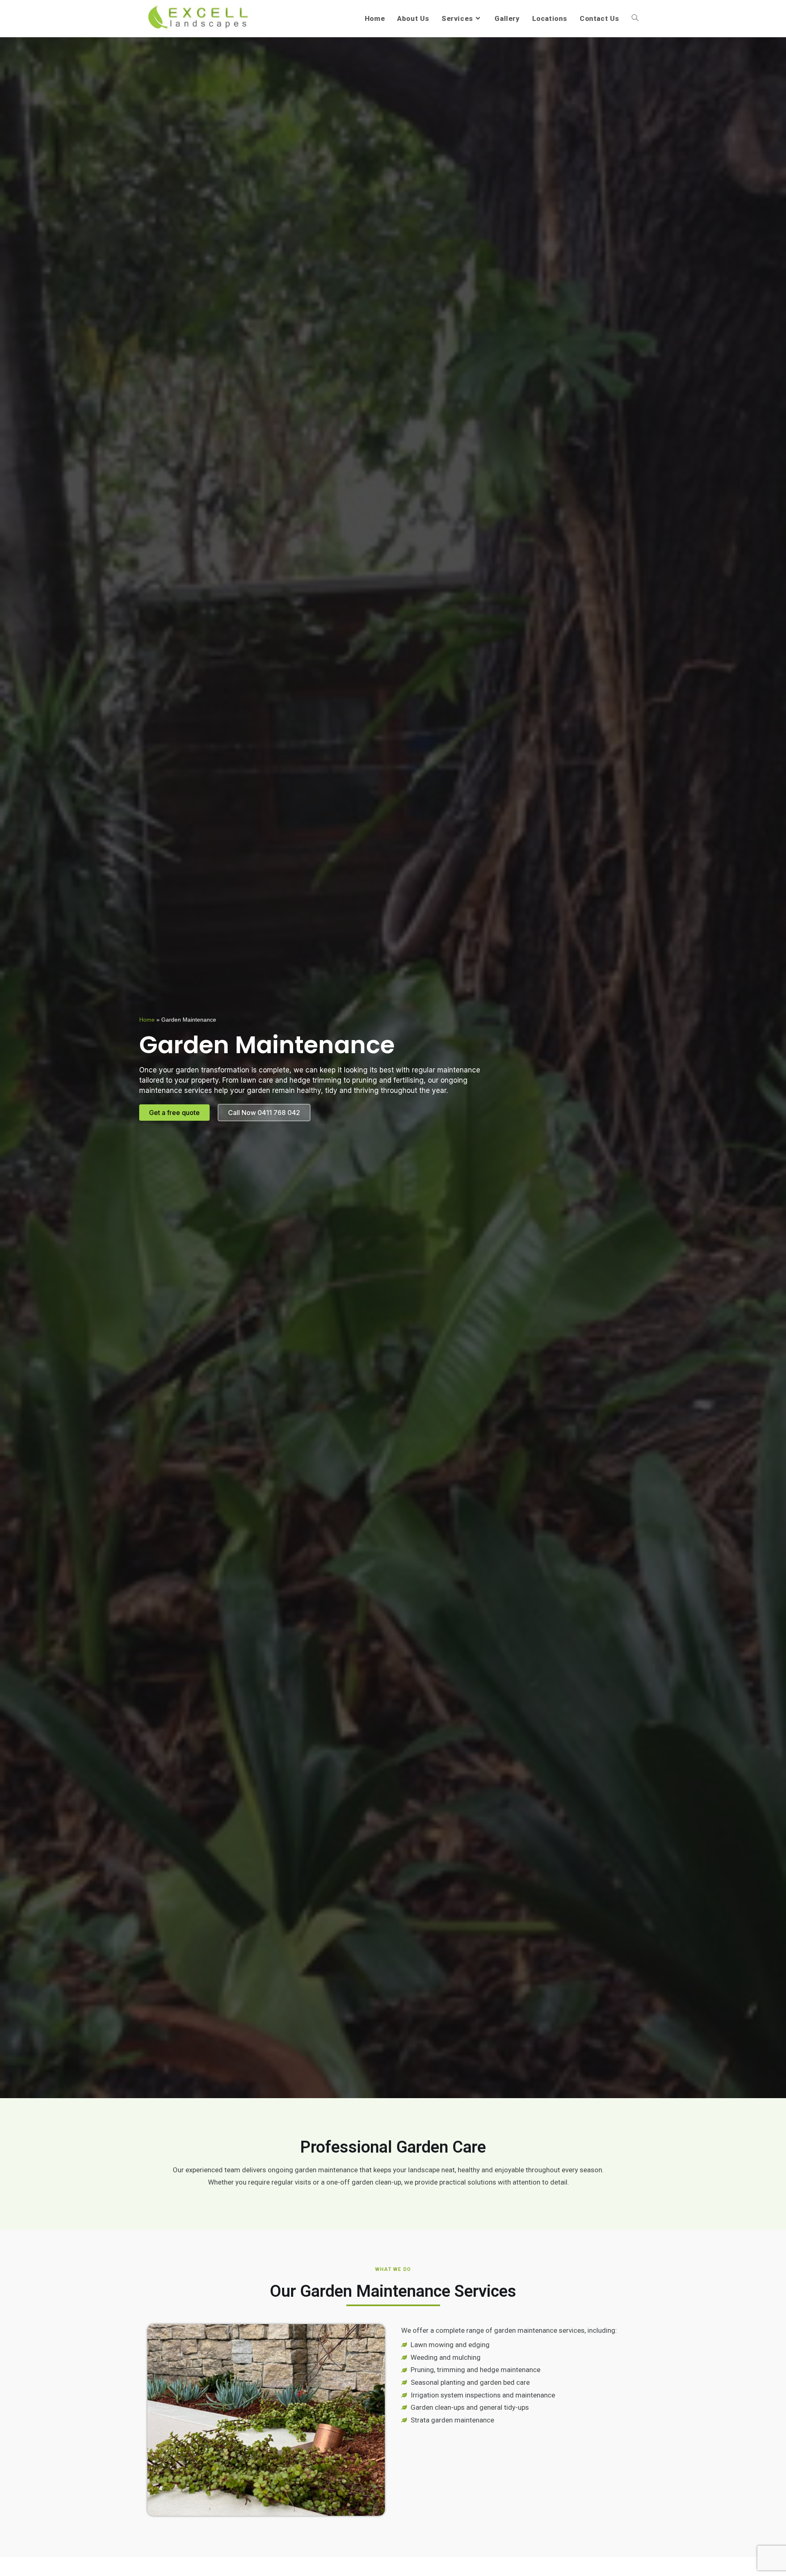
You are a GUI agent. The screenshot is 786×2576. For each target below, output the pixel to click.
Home (147, 1020)
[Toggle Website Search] (635, 18)
